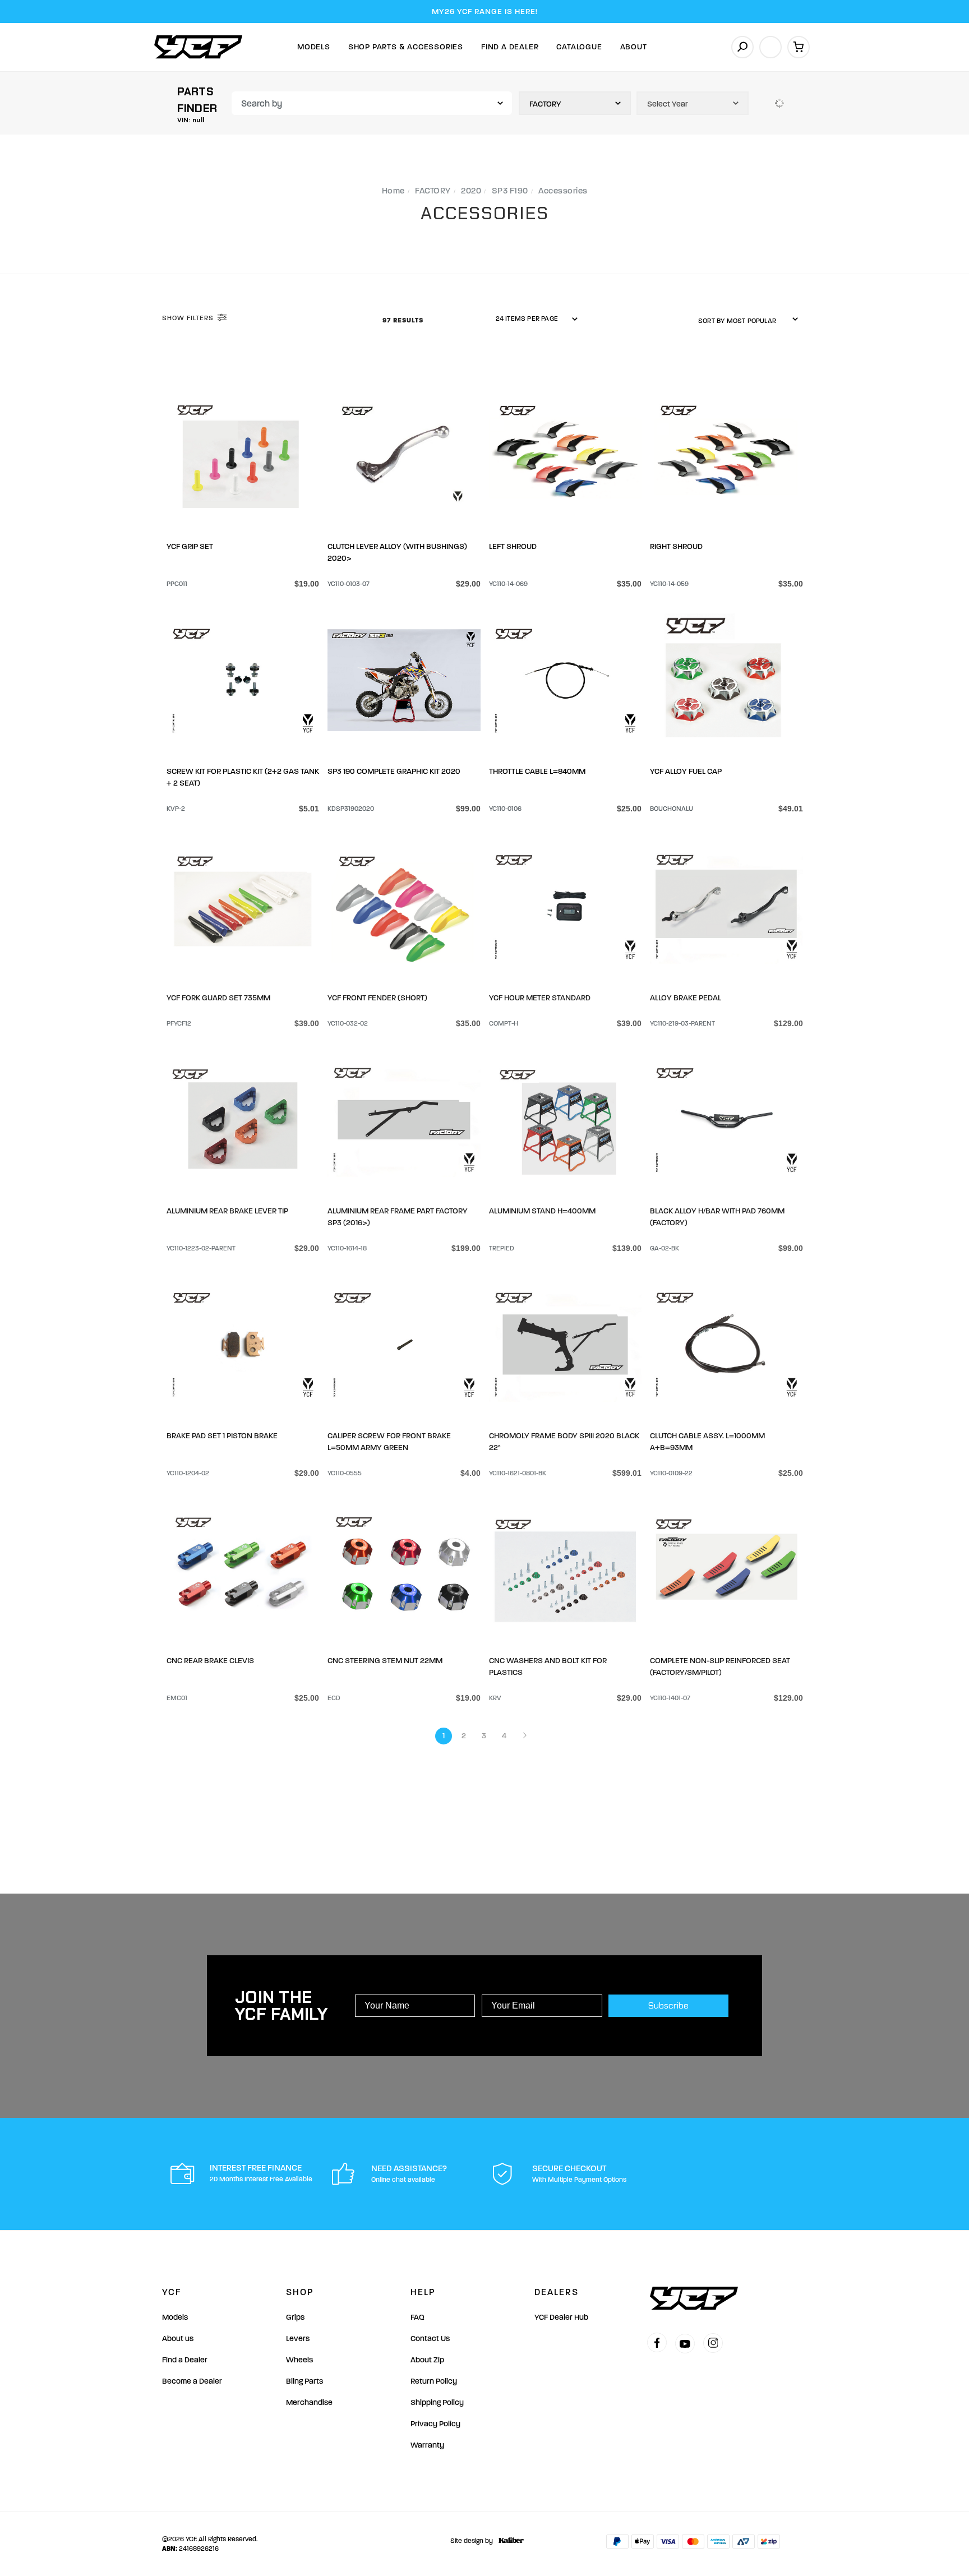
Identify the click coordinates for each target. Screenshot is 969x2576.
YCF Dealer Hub (561, 2317)
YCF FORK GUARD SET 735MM (218, 996)
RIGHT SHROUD (676, 546)
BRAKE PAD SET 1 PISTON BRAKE (222, 1434)
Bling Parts (304, 2381)
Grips (295, 2317)
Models (314, 47)
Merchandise (309, 2402)
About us (178, 2339)
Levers (298, 2339)
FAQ (417, 2317)
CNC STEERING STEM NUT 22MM (385, 1659)
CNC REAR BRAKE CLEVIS (210, 1659)
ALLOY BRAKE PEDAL (686, 996)
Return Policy (434, 2381)
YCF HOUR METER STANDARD (540, 996)
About (634, 47)
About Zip (427, 2360)
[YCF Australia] (199, 47)
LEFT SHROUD (513, 546)
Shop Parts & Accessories (406, 47)
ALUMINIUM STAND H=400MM (542, 1209)
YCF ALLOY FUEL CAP (686, 771)
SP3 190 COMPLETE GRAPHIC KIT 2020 (394, 771)
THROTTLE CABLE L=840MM (537, 771)
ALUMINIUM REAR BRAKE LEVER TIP (227, 1209)
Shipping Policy (437, 2402)
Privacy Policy (435, 2424)
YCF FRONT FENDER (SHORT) (377, 996)
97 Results (404, 320)
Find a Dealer (185, 2360)
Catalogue (579, 47)
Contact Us (430, 2339)
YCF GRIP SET (190, 546)
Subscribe (668, 2005)
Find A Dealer (510, 47)
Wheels (299, 2360)
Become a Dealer (192, 2381)
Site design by (472, 2541)
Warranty (427, 2445)
